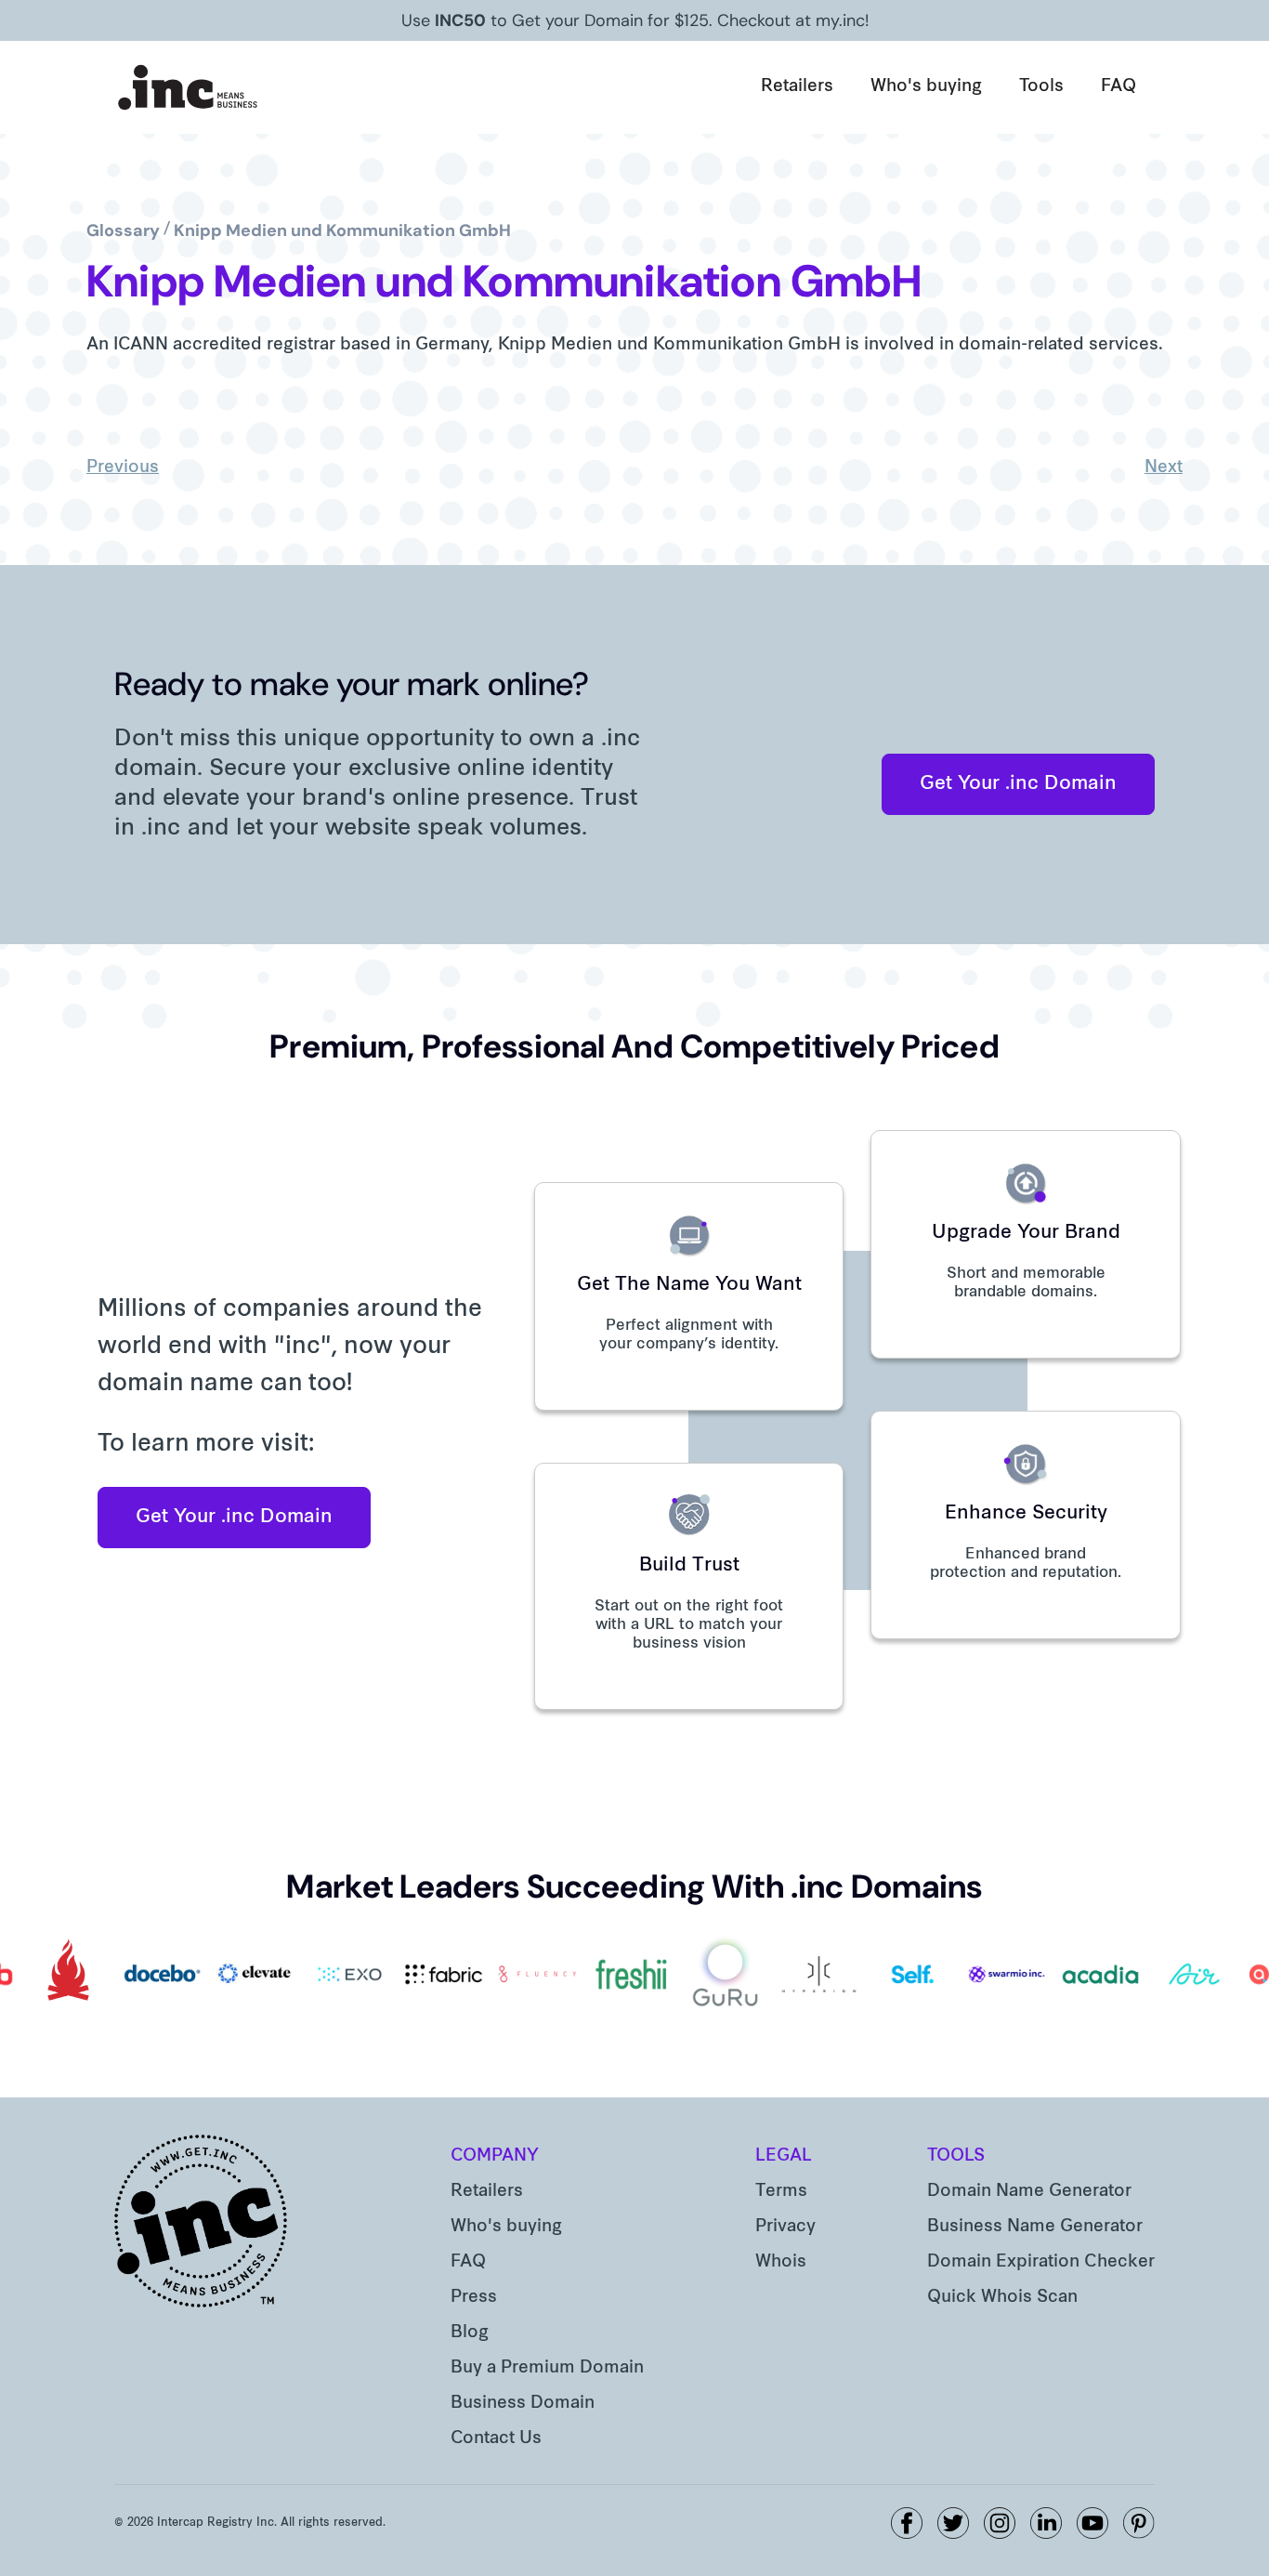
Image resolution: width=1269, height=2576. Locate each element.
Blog (470, 2333)
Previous (123, 468)
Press (474, 2298)
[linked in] (1046, 2523)
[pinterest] (1139, 2523)
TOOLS (956, 2156)
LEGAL (784, 2156)
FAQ (1119, 87)
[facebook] (907, 2523)
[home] (189, 87)
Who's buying (926, 87)
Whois (781, 2262)
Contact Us (496, 2439)
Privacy (785, 2227)
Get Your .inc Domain (1018, 784)
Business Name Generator (1035, 2227)
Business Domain (523, 2404)
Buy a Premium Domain (547, 2368)
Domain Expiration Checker (1041, 2262)
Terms (781, 2192)
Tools (1041, 87)
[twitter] (953, 2523)
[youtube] (1092, 2523)
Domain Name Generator (1029, 2192)
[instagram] (1000, 2523)
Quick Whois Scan (1002, 2298)
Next (1164, 468)
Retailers (797, 87)
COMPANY (495, 2156)
